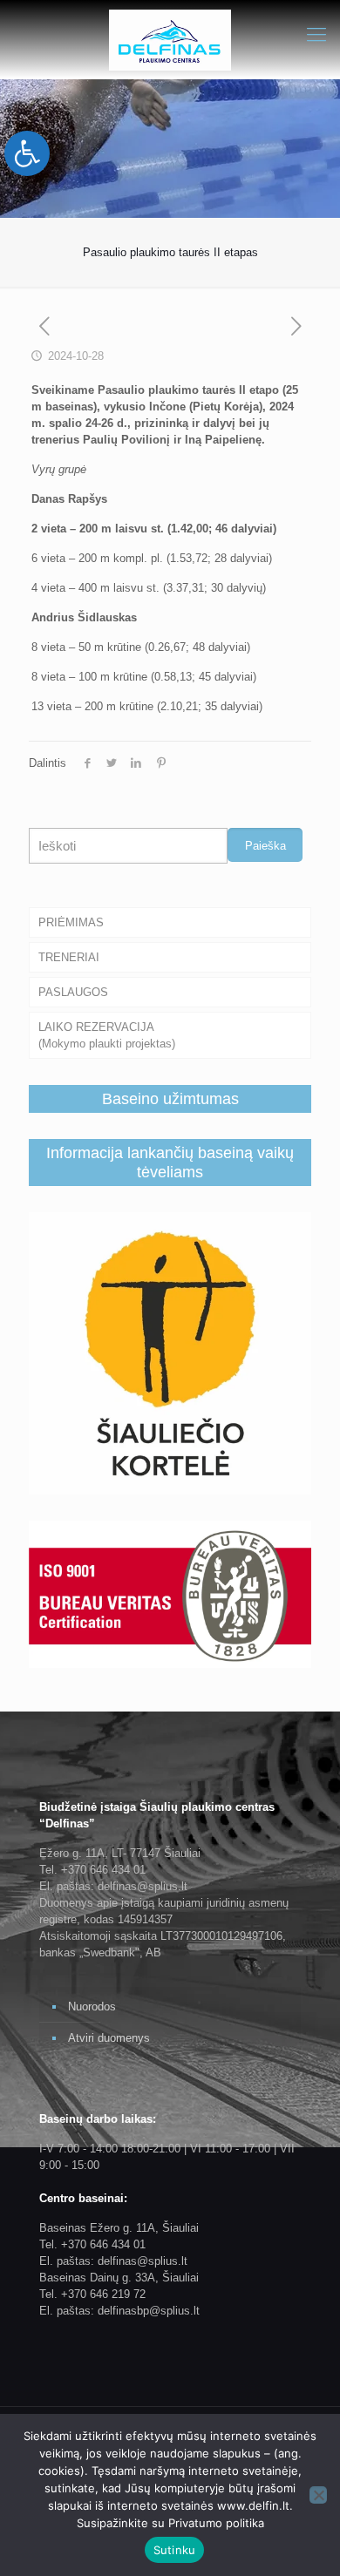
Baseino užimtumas (170, 1099)
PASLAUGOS (73, 992)
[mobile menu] (316, 35)
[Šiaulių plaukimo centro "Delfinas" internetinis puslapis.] (170, 39)
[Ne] (318, 2495)
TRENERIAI (69, 957)
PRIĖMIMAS (71, 922)
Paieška (265, 846)
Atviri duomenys (109, 2038)
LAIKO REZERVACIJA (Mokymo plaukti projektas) (107, 1035)
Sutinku (175, 2550)
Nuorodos (92, 2007)
